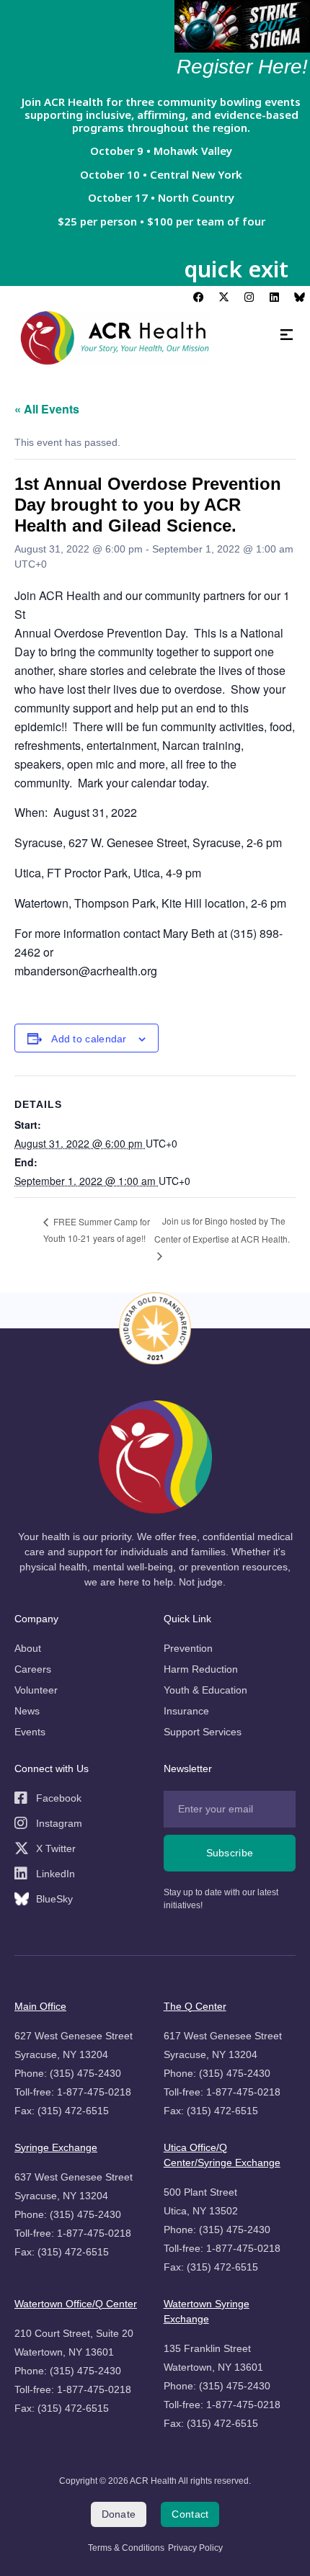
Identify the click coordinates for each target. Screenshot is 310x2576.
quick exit (236, 269)
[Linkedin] (274, 297)
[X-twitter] (223, 297)
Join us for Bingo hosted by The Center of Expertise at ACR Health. (222, 1230)
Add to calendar (89, 1039)
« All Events (47, 409)
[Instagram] (249, 297)
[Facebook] (198, 297)
